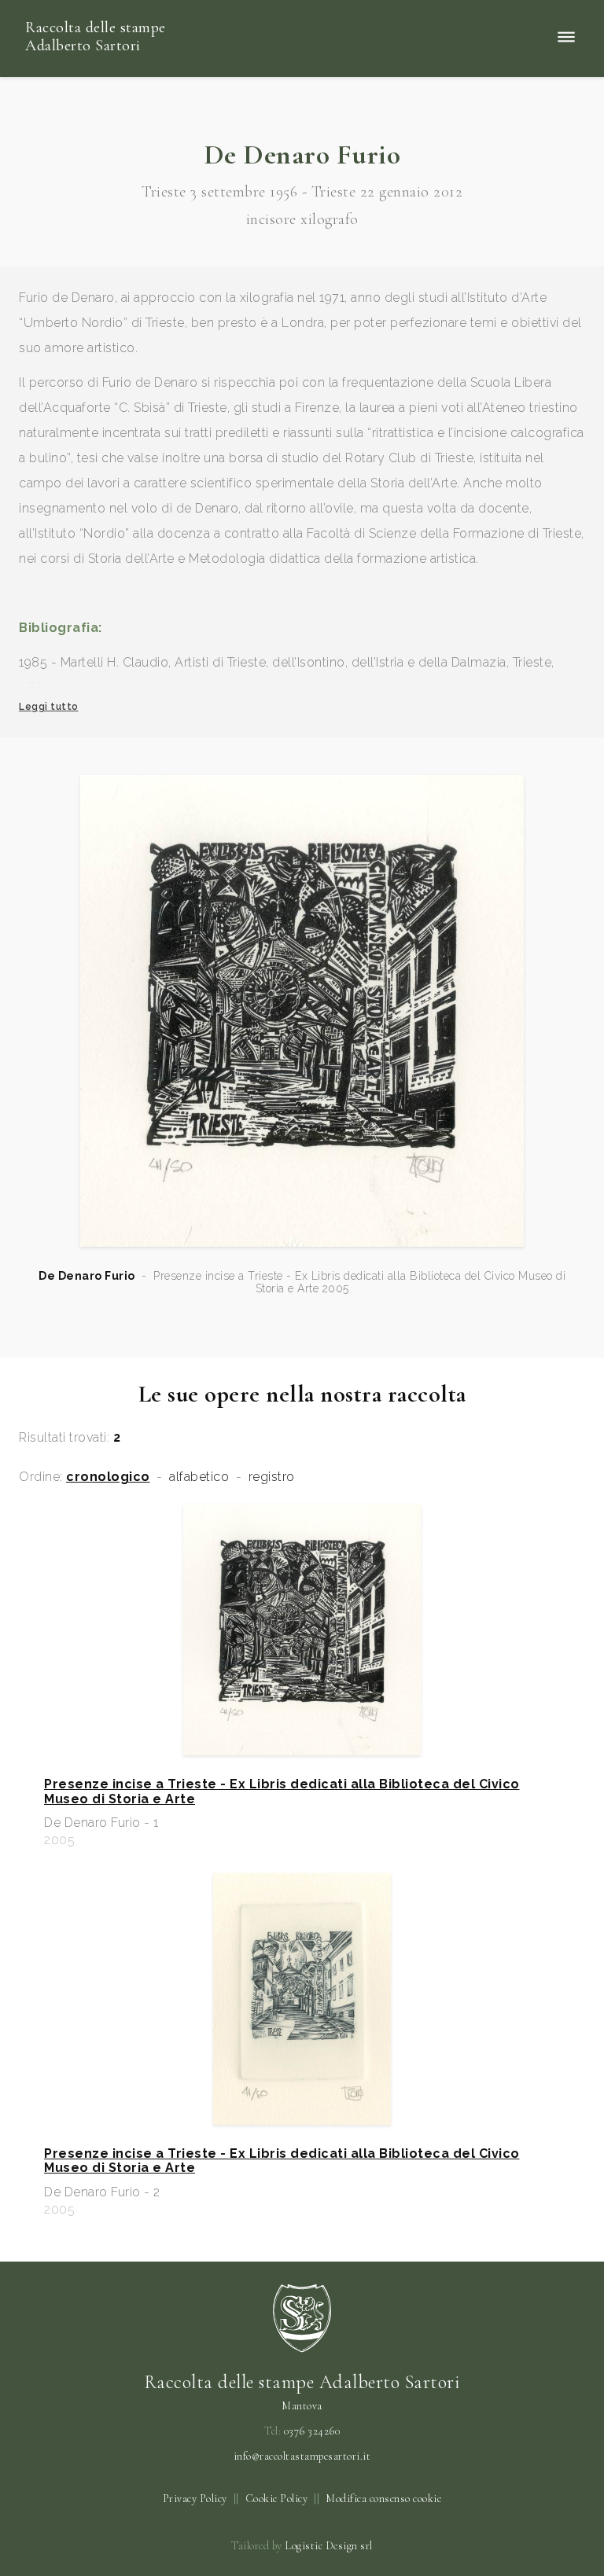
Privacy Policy (195, 2499)
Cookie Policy (277, 2499)
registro (272, 1477)
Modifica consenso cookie (383, 2499)
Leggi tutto (49, 707)
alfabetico (199, 1477)
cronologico (108, 1477)
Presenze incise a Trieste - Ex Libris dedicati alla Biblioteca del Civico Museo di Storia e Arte (282, 1791)
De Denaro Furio (87, 1276)
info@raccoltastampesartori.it (302, 2457)
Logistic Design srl (329, 2546)
